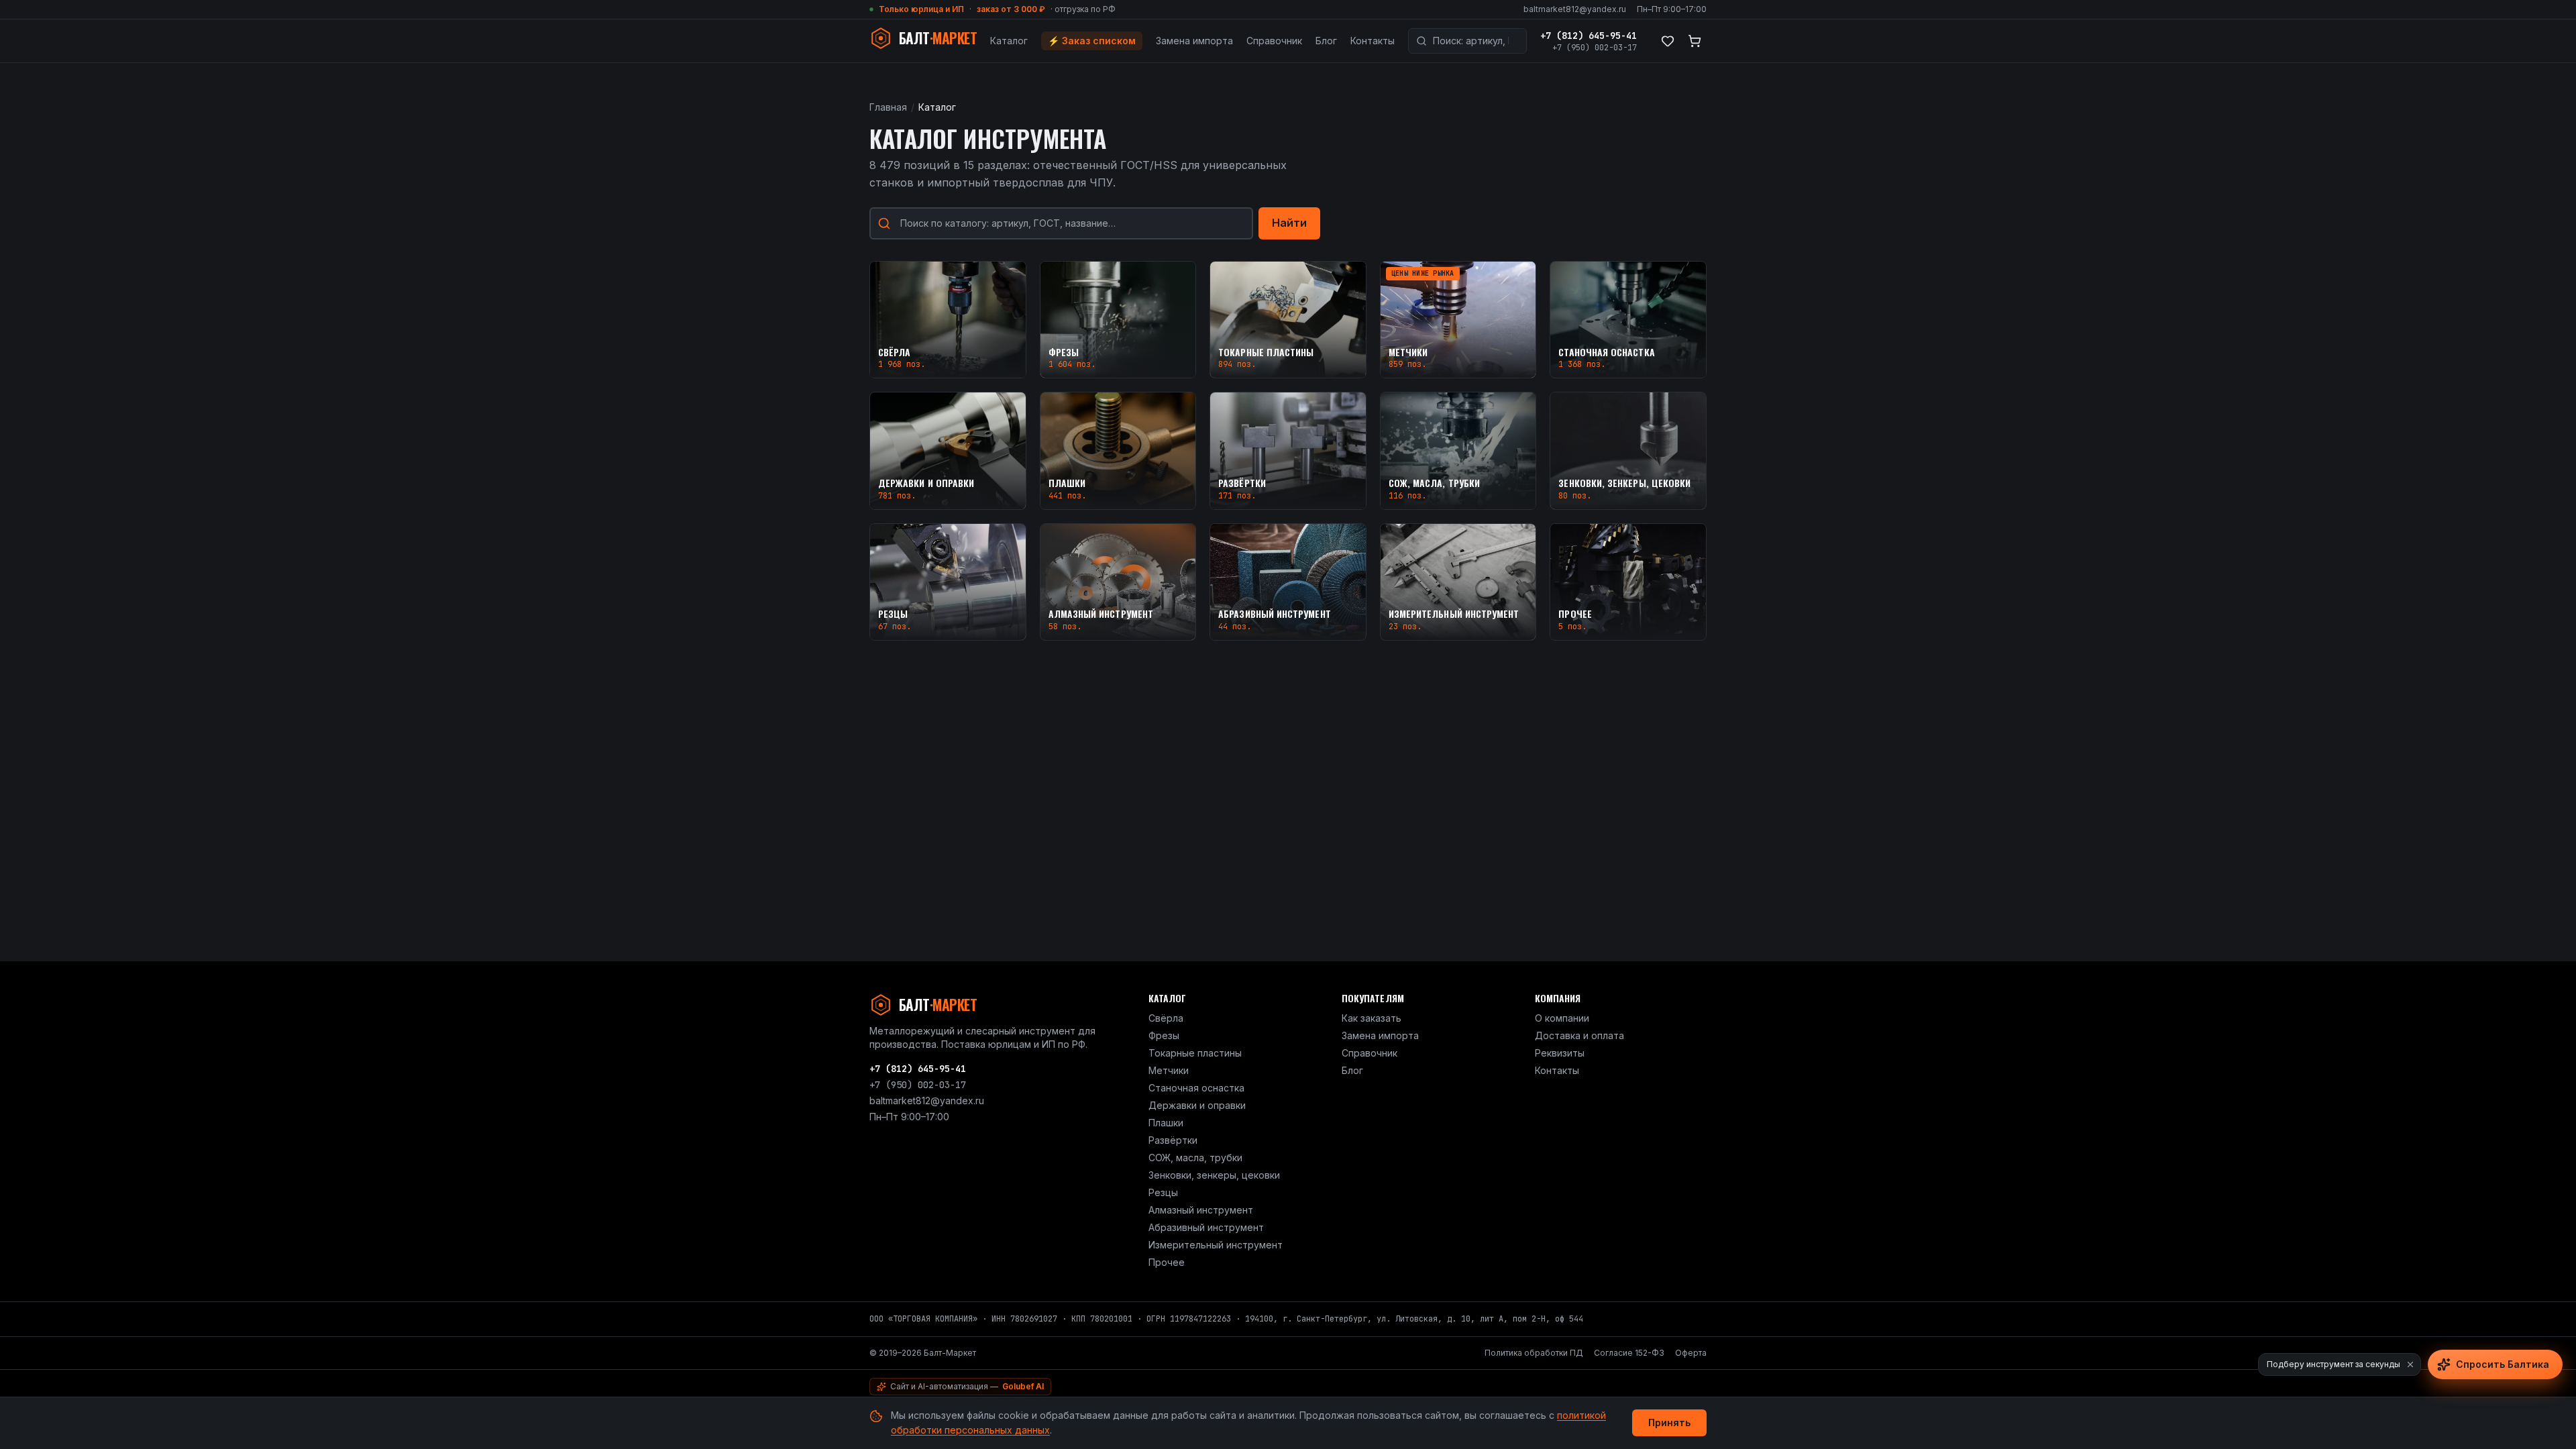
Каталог (1009, 41)
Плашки (1166, 1123)
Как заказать (1372, 1018)
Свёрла (1166, 1018)
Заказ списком (1092, 41)
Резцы (1163, 1192)
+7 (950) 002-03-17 (1595, 48)
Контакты (1373, 41)
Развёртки (1173, 1140)
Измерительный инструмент (1216, 1245)
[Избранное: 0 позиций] (1668, 41)
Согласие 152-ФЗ (1629, 1353)
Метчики (1169, 1070)
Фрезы (1164, 1035)
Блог (1326, 41)
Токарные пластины (1195, 1053)
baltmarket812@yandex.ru (1575, 9)
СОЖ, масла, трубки (1195, 1158)
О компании (1562, 1018)
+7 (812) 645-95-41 (1589, 36)
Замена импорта (1194, 41)
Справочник (1274, 41)
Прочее (1167, 1262)
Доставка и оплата (1579, 1035)
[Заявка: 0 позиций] (1695, 41)
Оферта (1691, 1353)
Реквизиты (1560, 1053)
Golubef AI (1023, 1386)
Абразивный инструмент (1206, 1227)
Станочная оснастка (1196, 1088)
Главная (888, 107)
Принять (1669, 1423)
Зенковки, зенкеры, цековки (1214, 1175)
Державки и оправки (1197, 1105)
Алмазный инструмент (1201, 1210)
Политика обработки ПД (1534, 1353)
